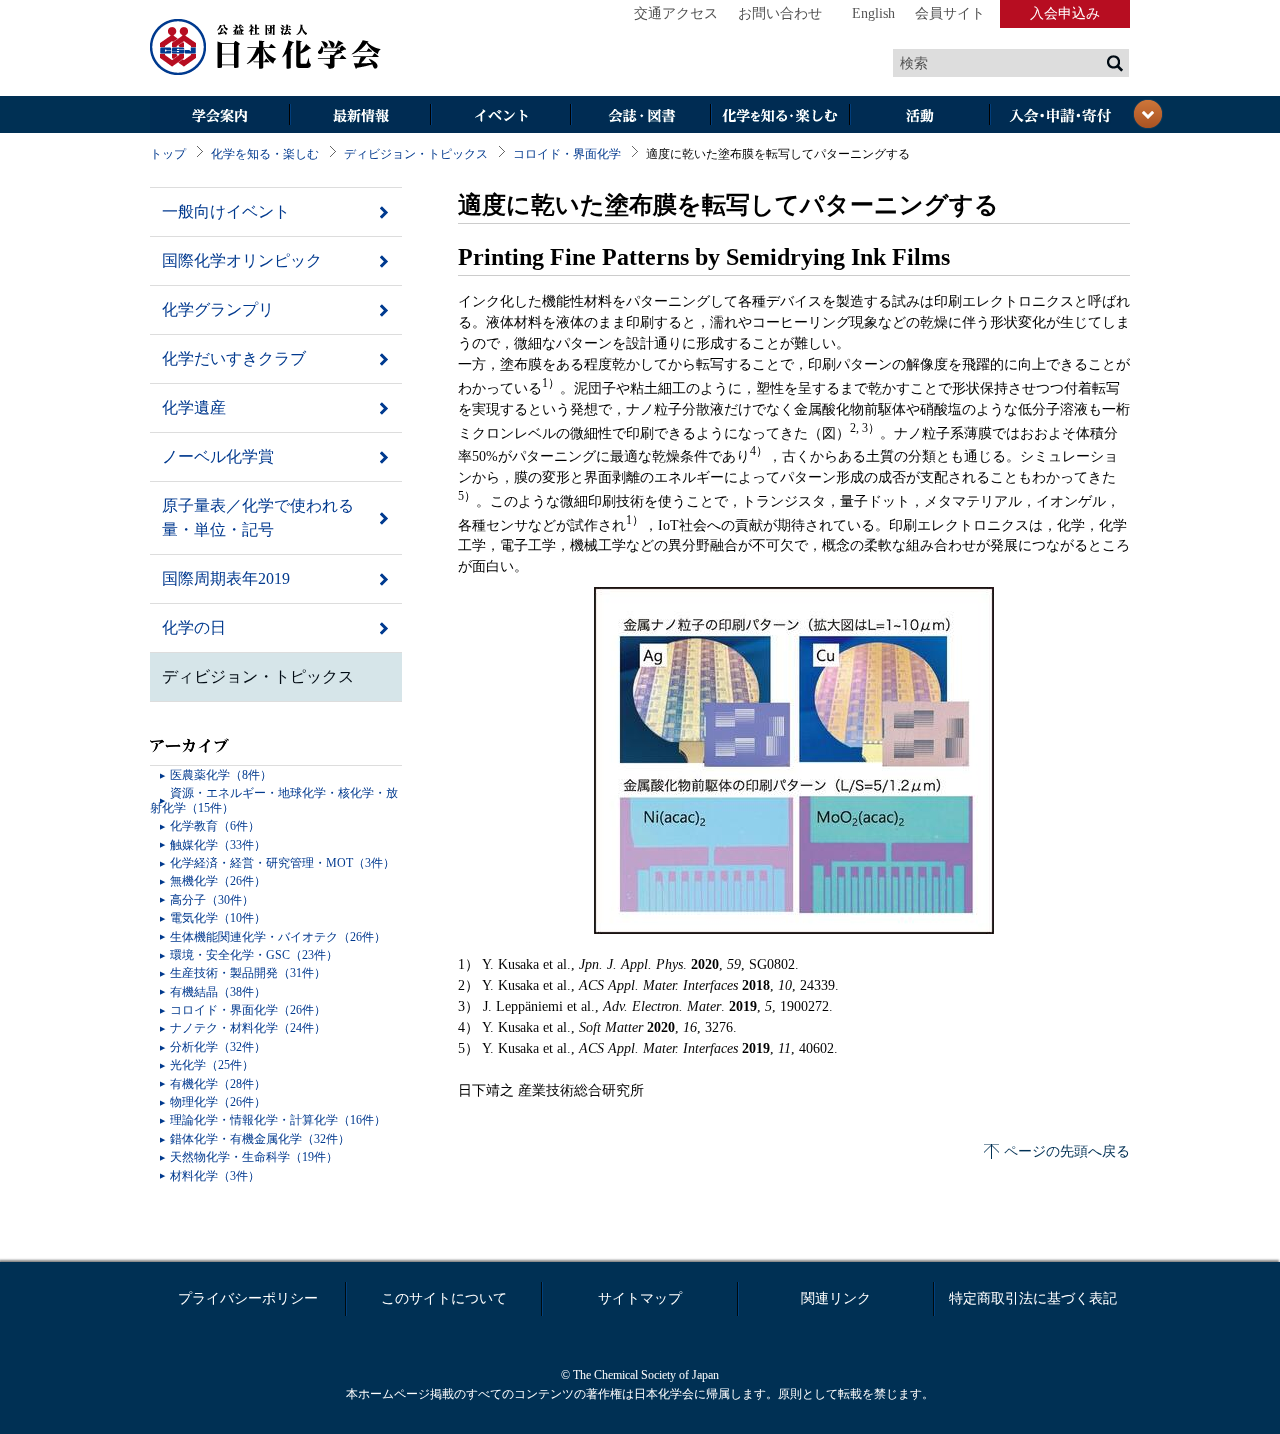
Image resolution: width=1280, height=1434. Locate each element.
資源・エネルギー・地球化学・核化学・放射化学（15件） (274, 800)
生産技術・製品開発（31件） (248, 973)
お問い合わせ (780, 13)
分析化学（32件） (218, 1047)
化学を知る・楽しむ (780, 116)
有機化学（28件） (218, 1084)
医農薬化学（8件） (221, 775)
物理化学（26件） (218, 1102)
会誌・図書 (640, 116)
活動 (920, 116)
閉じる (1148, 114)
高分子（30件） (212, 900)
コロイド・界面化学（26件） (248, 1010)
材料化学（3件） (215, 1176)
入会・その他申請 (1060, 116)
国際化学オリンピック (242, 260)
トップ (168, 154)
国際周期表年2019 (226, 578)
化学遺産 (194, 407)
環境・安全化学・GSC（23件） (254, 955)
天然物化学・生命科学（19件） (254, 1157)
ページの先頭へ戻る (1067, 1151)
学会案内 (220, 116)
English (873, 13)
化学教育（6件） (215, 826)
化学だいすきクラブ (234, 358)
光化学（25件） (212, 1065)
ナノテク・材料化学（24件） (248, 1028)
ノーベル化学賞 (218, 456)
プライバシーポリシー (248, 1298)
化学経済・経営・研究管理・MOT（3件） (282, 863)
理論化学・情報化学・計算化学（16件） (278, 1120)
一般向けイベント (226, 211)
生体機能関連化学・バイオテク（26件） (278, 937)
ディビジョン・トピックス (416, 154)
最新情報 (360, 116)
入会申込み (1065, 13)
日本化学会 (266, 48)
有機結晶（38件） (218, 992)
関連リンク (836, 1298)
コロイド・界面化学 (567, 154)
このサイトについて (444, 1298)
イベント (500, 116)
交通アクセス (676, 13)
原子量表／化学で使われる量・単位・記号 (258, 517)
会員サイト (950, 13)
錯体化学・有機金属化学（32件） (260, 1139)
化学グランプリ (218, 309)
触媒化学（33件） (218, 845)
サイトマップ (640, 1298)
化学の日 (194, 627)
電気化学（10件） (218, 918)
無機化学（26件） (218, 881)
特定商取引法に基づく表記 (1033, 1298)
